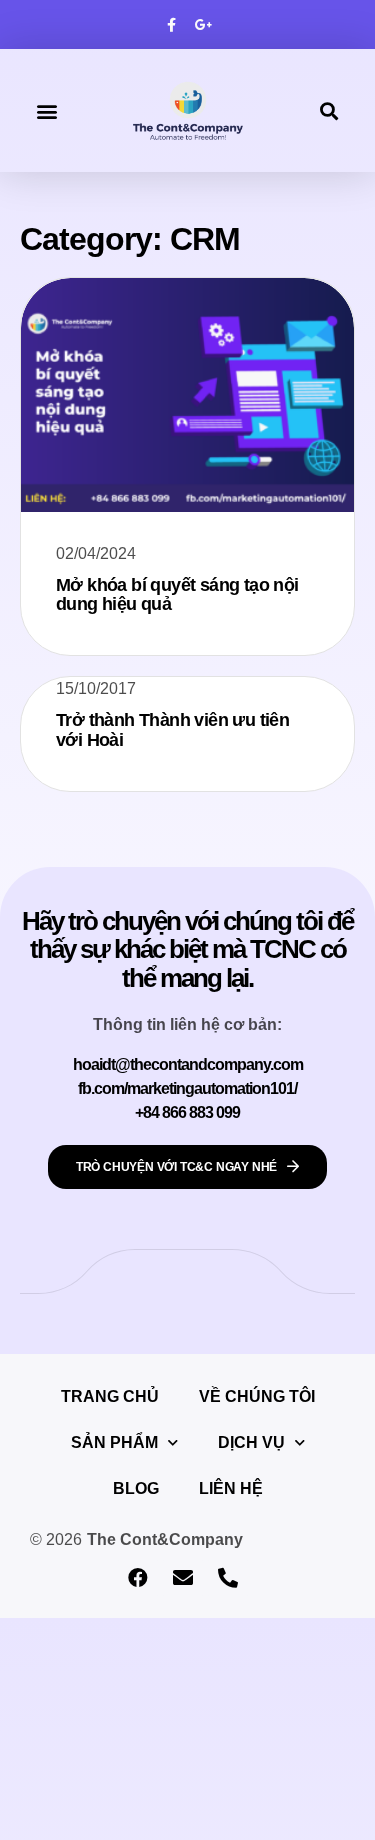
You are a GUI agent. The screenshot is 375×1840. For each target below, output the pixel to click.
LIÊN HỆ (231, 1488)
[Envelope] (183, 1578)
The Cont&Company (165, 1539)
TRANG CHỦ (110, 1396)
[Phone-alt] (228, 1578)
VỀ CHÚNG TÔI (257, 1396)
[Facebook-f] (171, 25)
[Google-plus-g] (204, 25)
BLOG (136, 1488)
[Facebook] (138, 1578)
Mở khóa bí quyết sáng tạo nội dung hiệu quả (177, 595)
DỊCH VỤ (251, 1442)
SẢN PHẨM (114, 1442)
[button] (46, 110)
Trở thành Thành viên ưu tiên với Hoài (172, 730)
